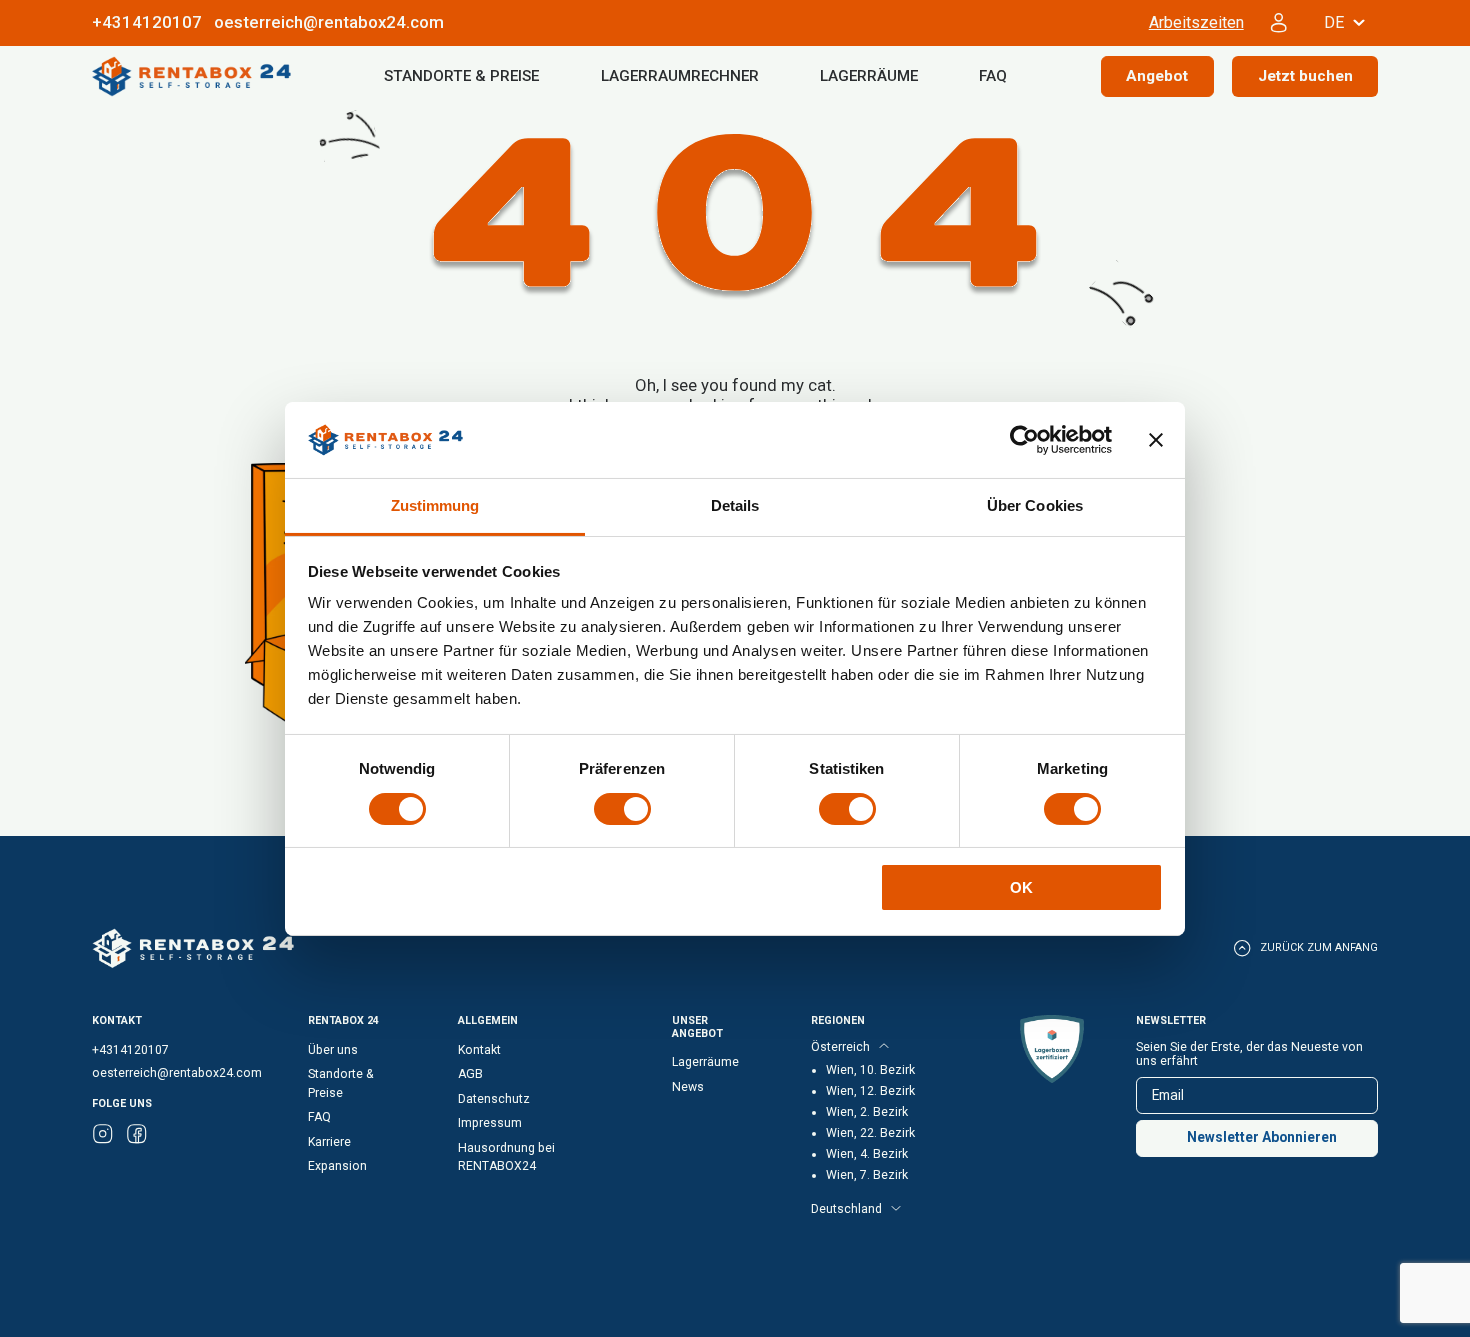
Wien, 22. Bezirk (870, 1133)
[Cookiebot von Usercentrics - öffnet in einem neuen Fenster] (1024, 440)
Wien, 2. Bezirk (867, 1112)
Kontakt (479, 1050)
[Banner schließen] (1156, 440)
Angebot (1157, 76)
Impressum (490, 1123)
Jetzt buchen (1305, 76)
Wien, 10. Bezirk (870, 1070)
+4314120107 (130, 1050)
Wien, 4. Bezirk (867, 1154)
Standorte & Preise (461, 76)
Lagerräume (869, 76)
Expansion (337, 1166)
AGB (470, 1074)
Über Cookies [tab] (1035, 505)
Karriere (329, 1142)
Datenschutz (494, 1099)
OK (1021, 887)
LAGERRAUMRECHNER (680, 76)
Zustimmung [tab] (435, 505)
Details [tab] (735, 505)
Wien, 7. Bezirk (867, 1175)
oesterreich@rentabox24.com (329, 22)
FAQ (993, 76)
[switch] (622, 809)
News (688, 1087)
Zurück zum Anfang (1319, 947)
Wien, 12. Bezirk (870, 1091)
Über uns (333, 1050)
